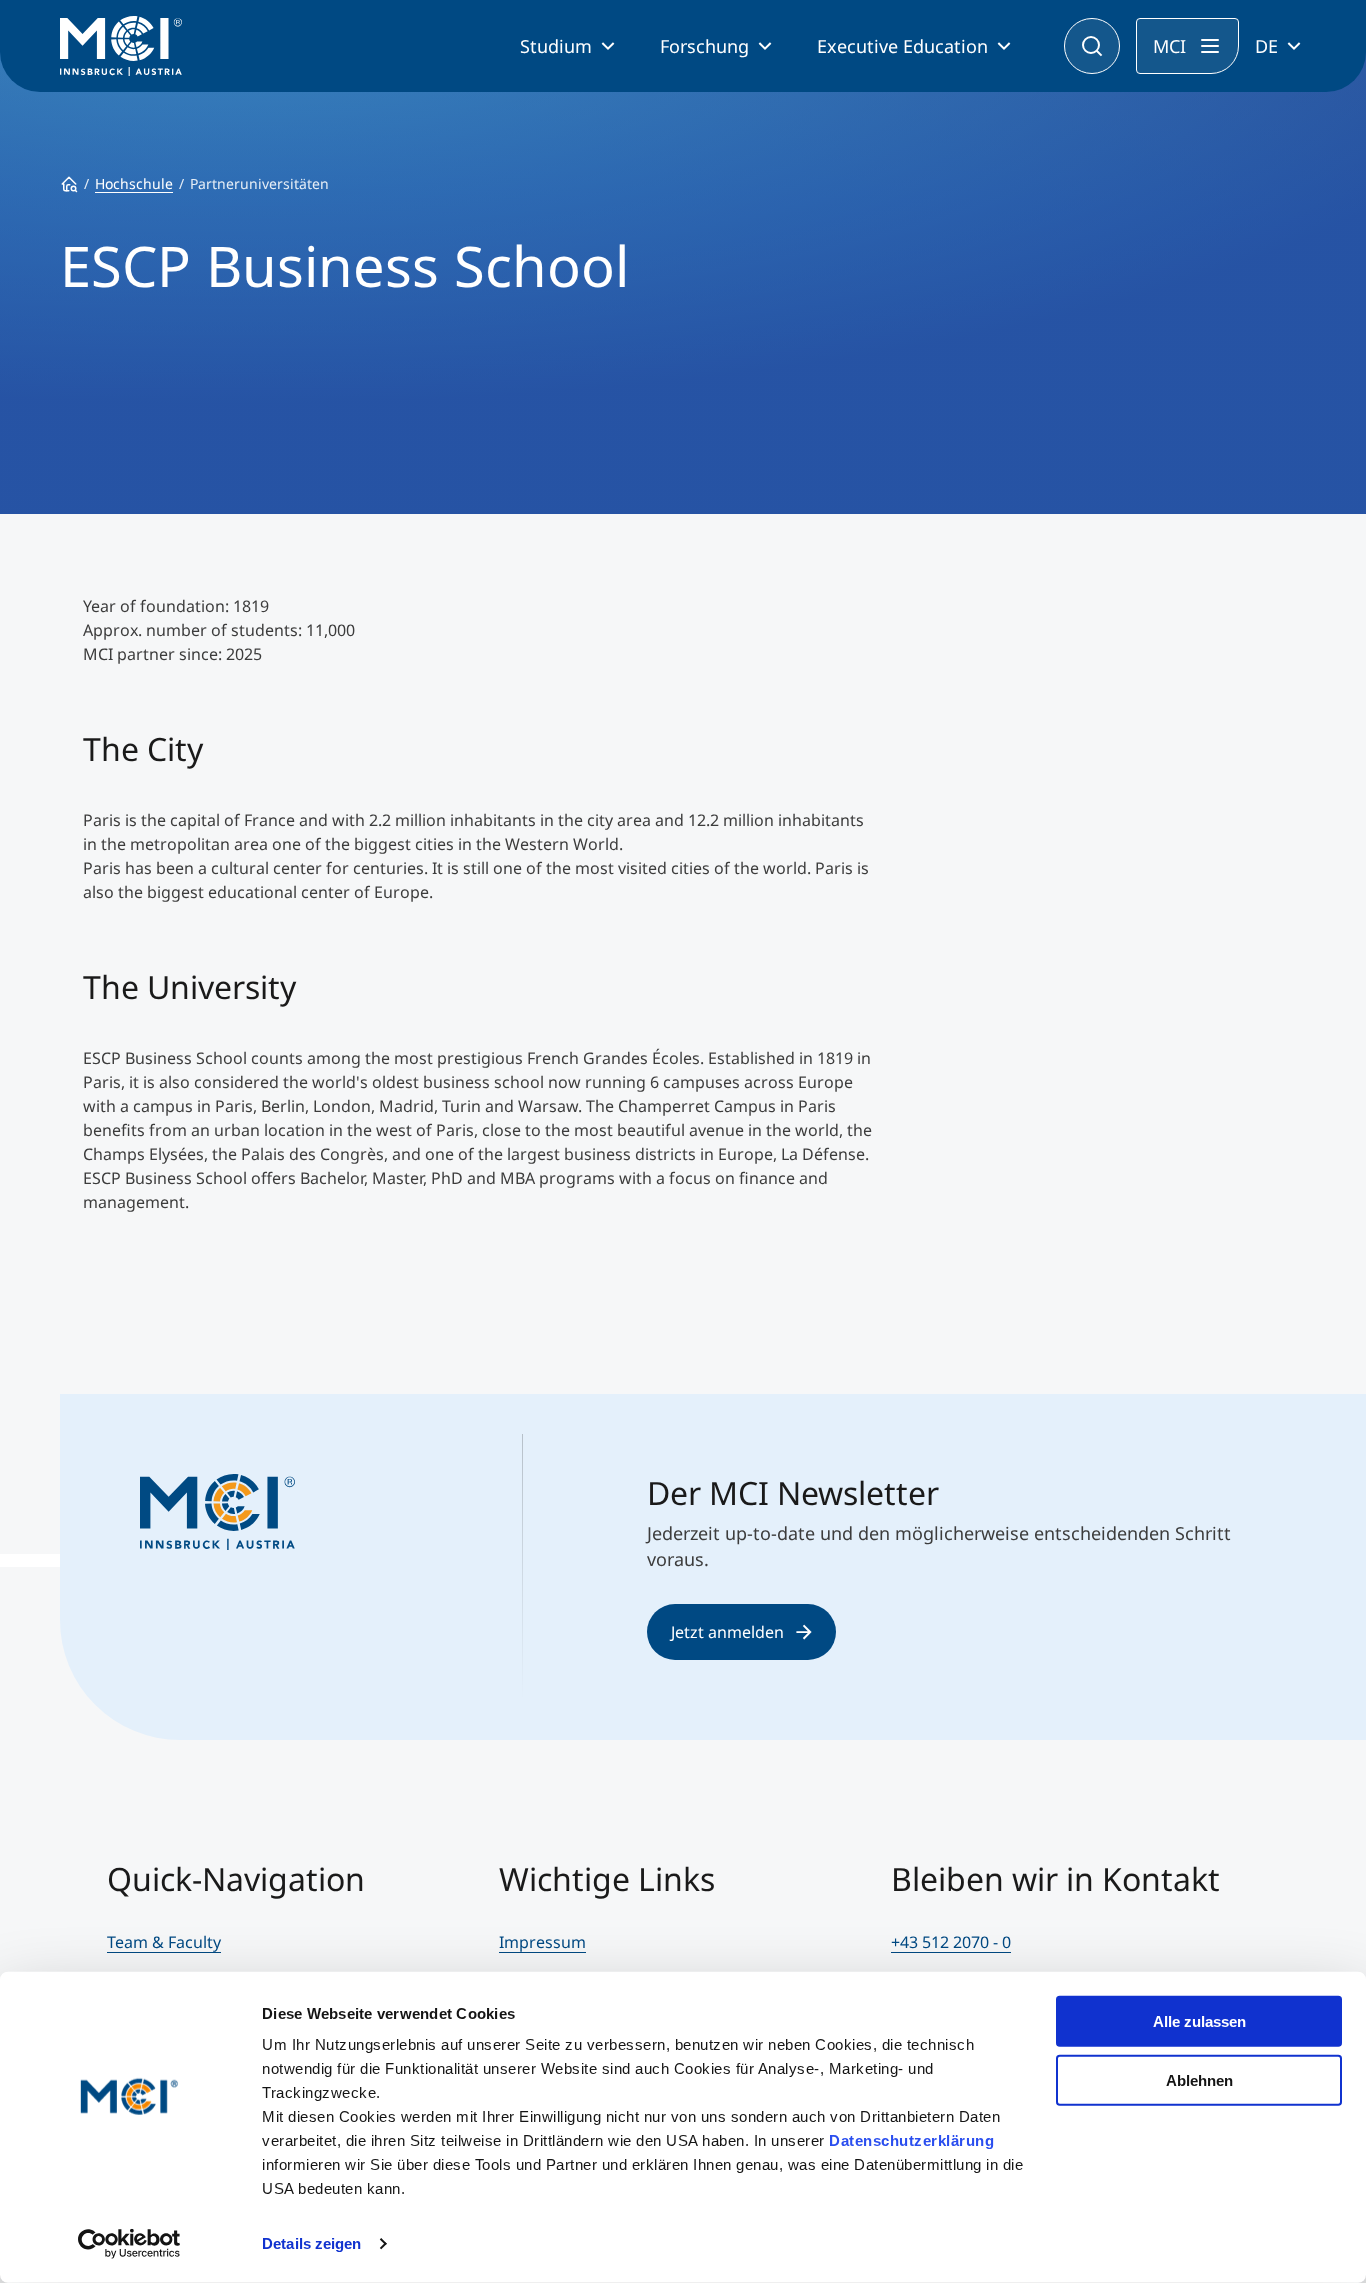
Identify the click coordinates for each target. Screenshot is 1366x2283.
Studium (556, 46)
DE (1266, 46)
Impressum (542, 1942)
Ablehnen (1199, 2079)
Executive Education (902, 46)
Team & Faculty (164, 1942)
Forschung (704, 46)
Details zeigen (311, 2243)
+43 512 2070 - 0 (951, 1942)
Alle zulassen (1199, 2021)
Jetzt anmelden (727, 1632)
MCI (1169, 46)
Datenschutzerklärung (911, 2140)
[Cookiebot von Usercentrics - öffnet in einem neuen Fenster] (129, 2244)
